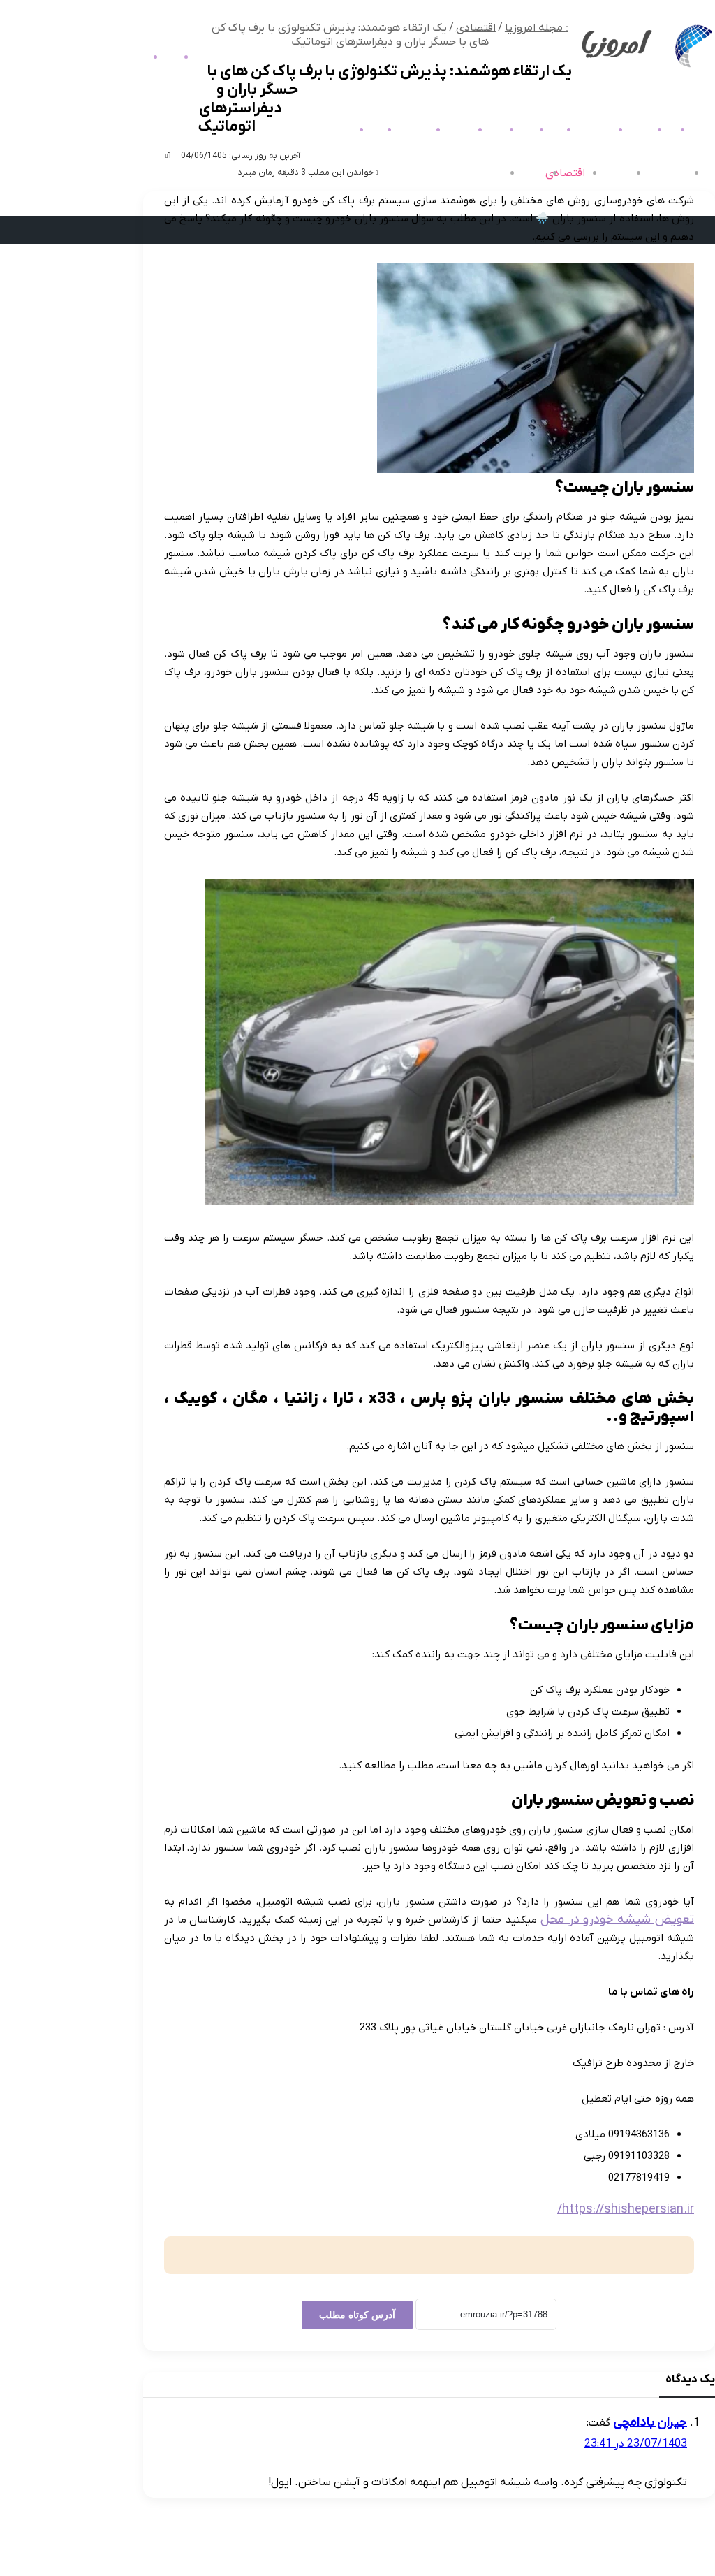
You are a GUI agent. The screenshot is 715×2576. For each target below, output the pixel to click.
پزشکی (488, 173)
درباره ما (568, 2554)
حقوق (546, 130)
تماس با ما (622, 2554)
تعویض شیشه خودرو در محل (617, 1920)
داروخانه (631, 130)
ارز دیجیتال (585, 130)
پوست (517, 130)
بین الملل (607, 173)
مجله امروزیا (658, 173)
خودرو (366, 130)
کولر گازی (331, 130)
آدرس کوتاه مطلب (357, 2315)
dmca (670, 2554)
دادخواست (404, 130)
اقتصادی (565, 173)
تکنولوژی (524, 173)
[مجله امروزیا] (645, 68)
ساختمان (450, 130)
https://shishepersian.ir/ (626, 2210)
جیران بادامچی (650, 2423)
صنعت (486, 130)
